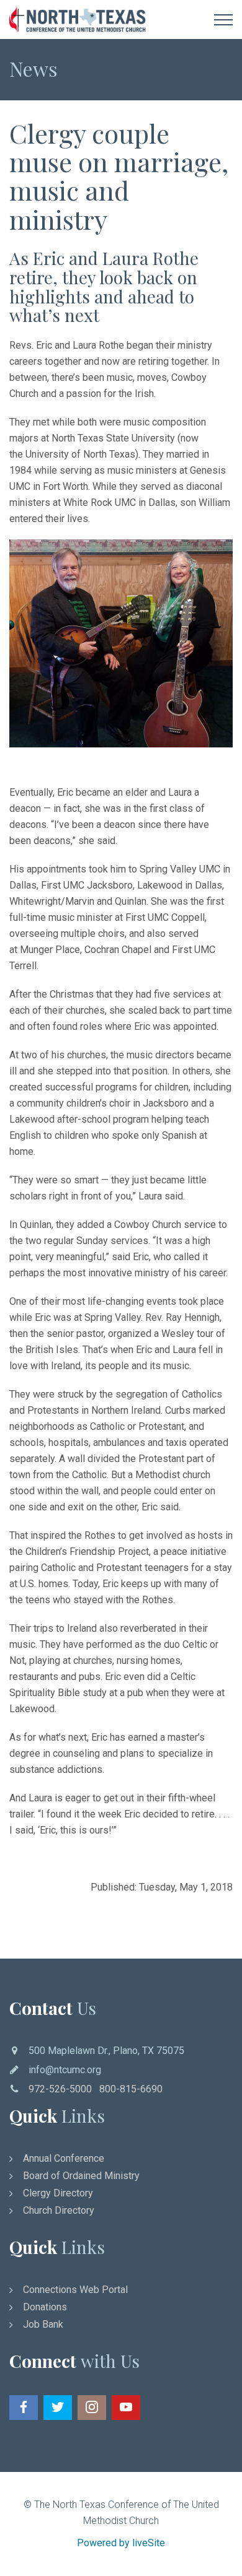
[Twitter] (58, 2408)
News (34, 68)
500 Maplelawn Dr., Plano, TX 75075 (106, 2051)
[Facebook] (24, 2408)
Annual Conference (64, 2158)
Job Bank (43, 2324)
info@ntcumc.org (65, 2070)
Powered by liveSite (121, 2543)
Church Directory (59, 2210)
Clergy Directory (58, 2193)
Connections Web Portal (75, 2290)
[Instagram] (92, 2408)
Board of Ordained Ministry (81, 2176)
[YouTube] (126, 2408)
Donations (45, 2307)
